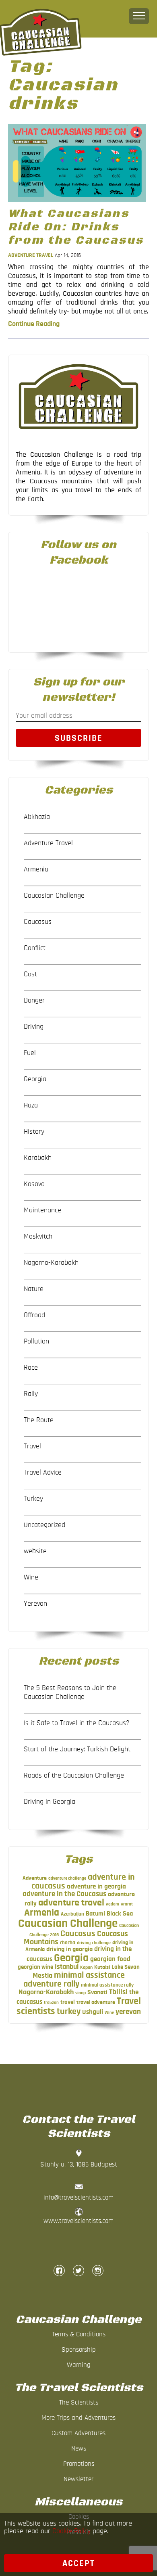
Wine (31, 1577)
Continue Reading (34, 324)
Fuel (30, 1053)
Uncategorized (44, 1525)
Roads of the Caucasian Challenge (74, 1776)
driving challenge (94, 1943)
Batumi (95, 1914)
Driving (34, 1027)
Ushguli (93, 2012)
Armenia (36, 869)
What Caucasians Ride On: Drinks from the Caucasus (76, 227)
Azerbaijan (72, 1914)
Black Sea (120, 1914)
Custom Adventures (78, 2433)
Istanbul (67, 1967)
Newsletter (78, 2479)
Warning (79, 2365)
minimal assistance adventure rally (74, 1979)
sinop (81, 1993)
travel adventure (96, 2002)
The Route (39, 1420)
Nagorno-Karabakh (51, 1263)
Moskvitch (38, 1237)
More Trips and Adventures (78, 2418)
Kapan (86, 1967)
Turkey (33, 1499)
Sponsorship (79, 2349)
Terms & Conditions (79, 2334)
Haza (31, 1105)
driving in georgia (69, 1949)
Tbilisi (118, 1992)
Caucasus (38, 922)
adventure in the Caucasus (64, 1894)
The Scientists (79, 2402)
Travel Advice (43, 1473)
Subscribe (79, 738)
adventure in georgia (96, 1887)
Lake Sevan (126, 1967)
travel (68, 2002)
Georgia (35, 1079)
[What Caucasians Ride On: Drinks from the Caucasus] (77, 204)
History (34, 1132)
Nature (34, 1289)
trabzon (51, 2003)
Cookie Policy (71, 2531)
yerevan (128, 2012)
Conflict (35, 948)
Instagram (98, 2271)
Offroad (34, 1315)
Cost (30, 974)
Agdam (113, 1904)
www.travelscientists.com (78, 2221)
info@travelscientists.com (78, 2197)
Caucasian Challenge (54, 896)
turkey (69, 2011)
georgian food (110, 1959)
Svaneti (97, 1992)
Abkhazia (37, 817)
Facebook (59, 2271)
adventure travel (71, 1903)
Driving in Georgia (50, 1802)
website (35, 1551)
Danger (34, 1001)
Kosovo (34, 1184)
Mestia (42, 1976)
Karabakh (38, 1158)
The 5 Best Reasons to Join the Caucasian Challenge (70, 1692)
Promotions (79, 2464)
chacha (68, 1943)
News (79, 2448)
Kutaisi (102, 1967)
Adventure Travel (31, 255)
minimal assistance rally (107, 1985)
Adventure (35, 1878)
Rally (31, 1394)
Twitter (78, 2271)
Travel (32, 1446)
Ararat (127, 1904)
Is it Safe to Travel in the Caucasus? (77, 1723)
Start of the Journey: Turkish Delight (77, 1749)
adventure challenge (67, 1878)
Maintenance (42, 1210)
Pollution (36, 1341)
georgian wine (35, 1967)
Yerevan (35, 1604)
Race (31, 1368)
